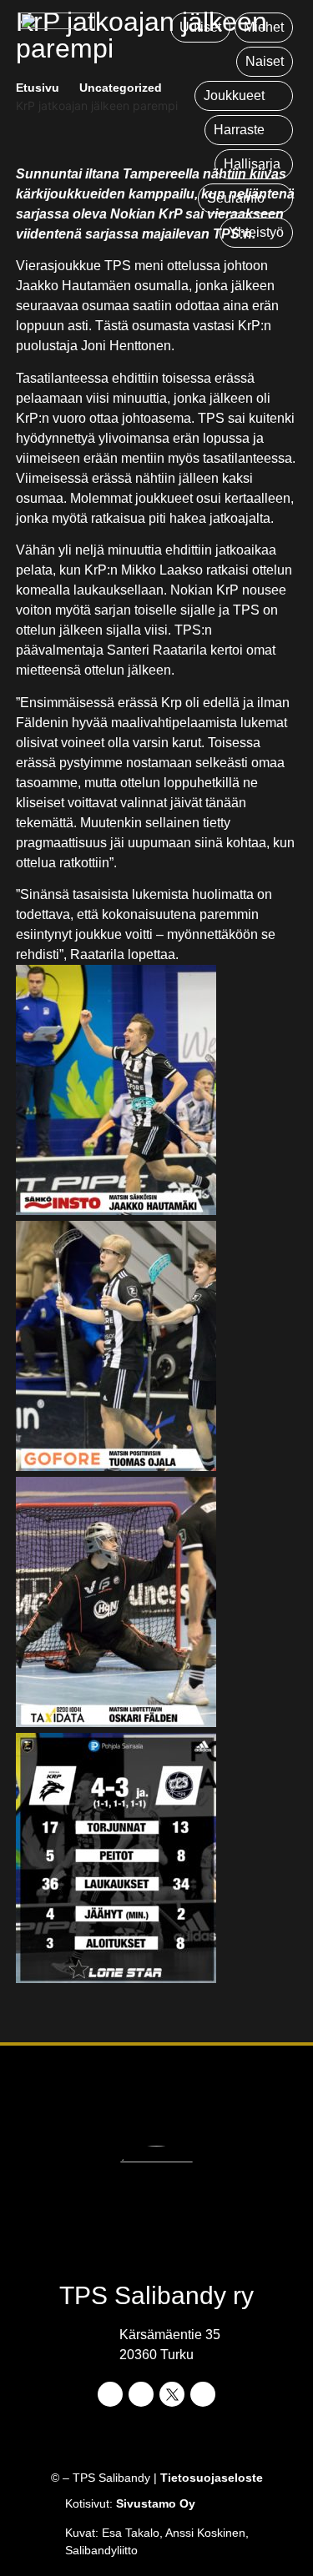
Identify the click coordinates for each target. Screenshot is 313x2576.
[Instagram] (141, 2394)
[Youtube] (203, 2394)
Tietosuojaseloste (212, 2478)
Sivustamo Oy (156, 2503)
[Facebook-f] (110, 2394)
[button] (244, 96)
